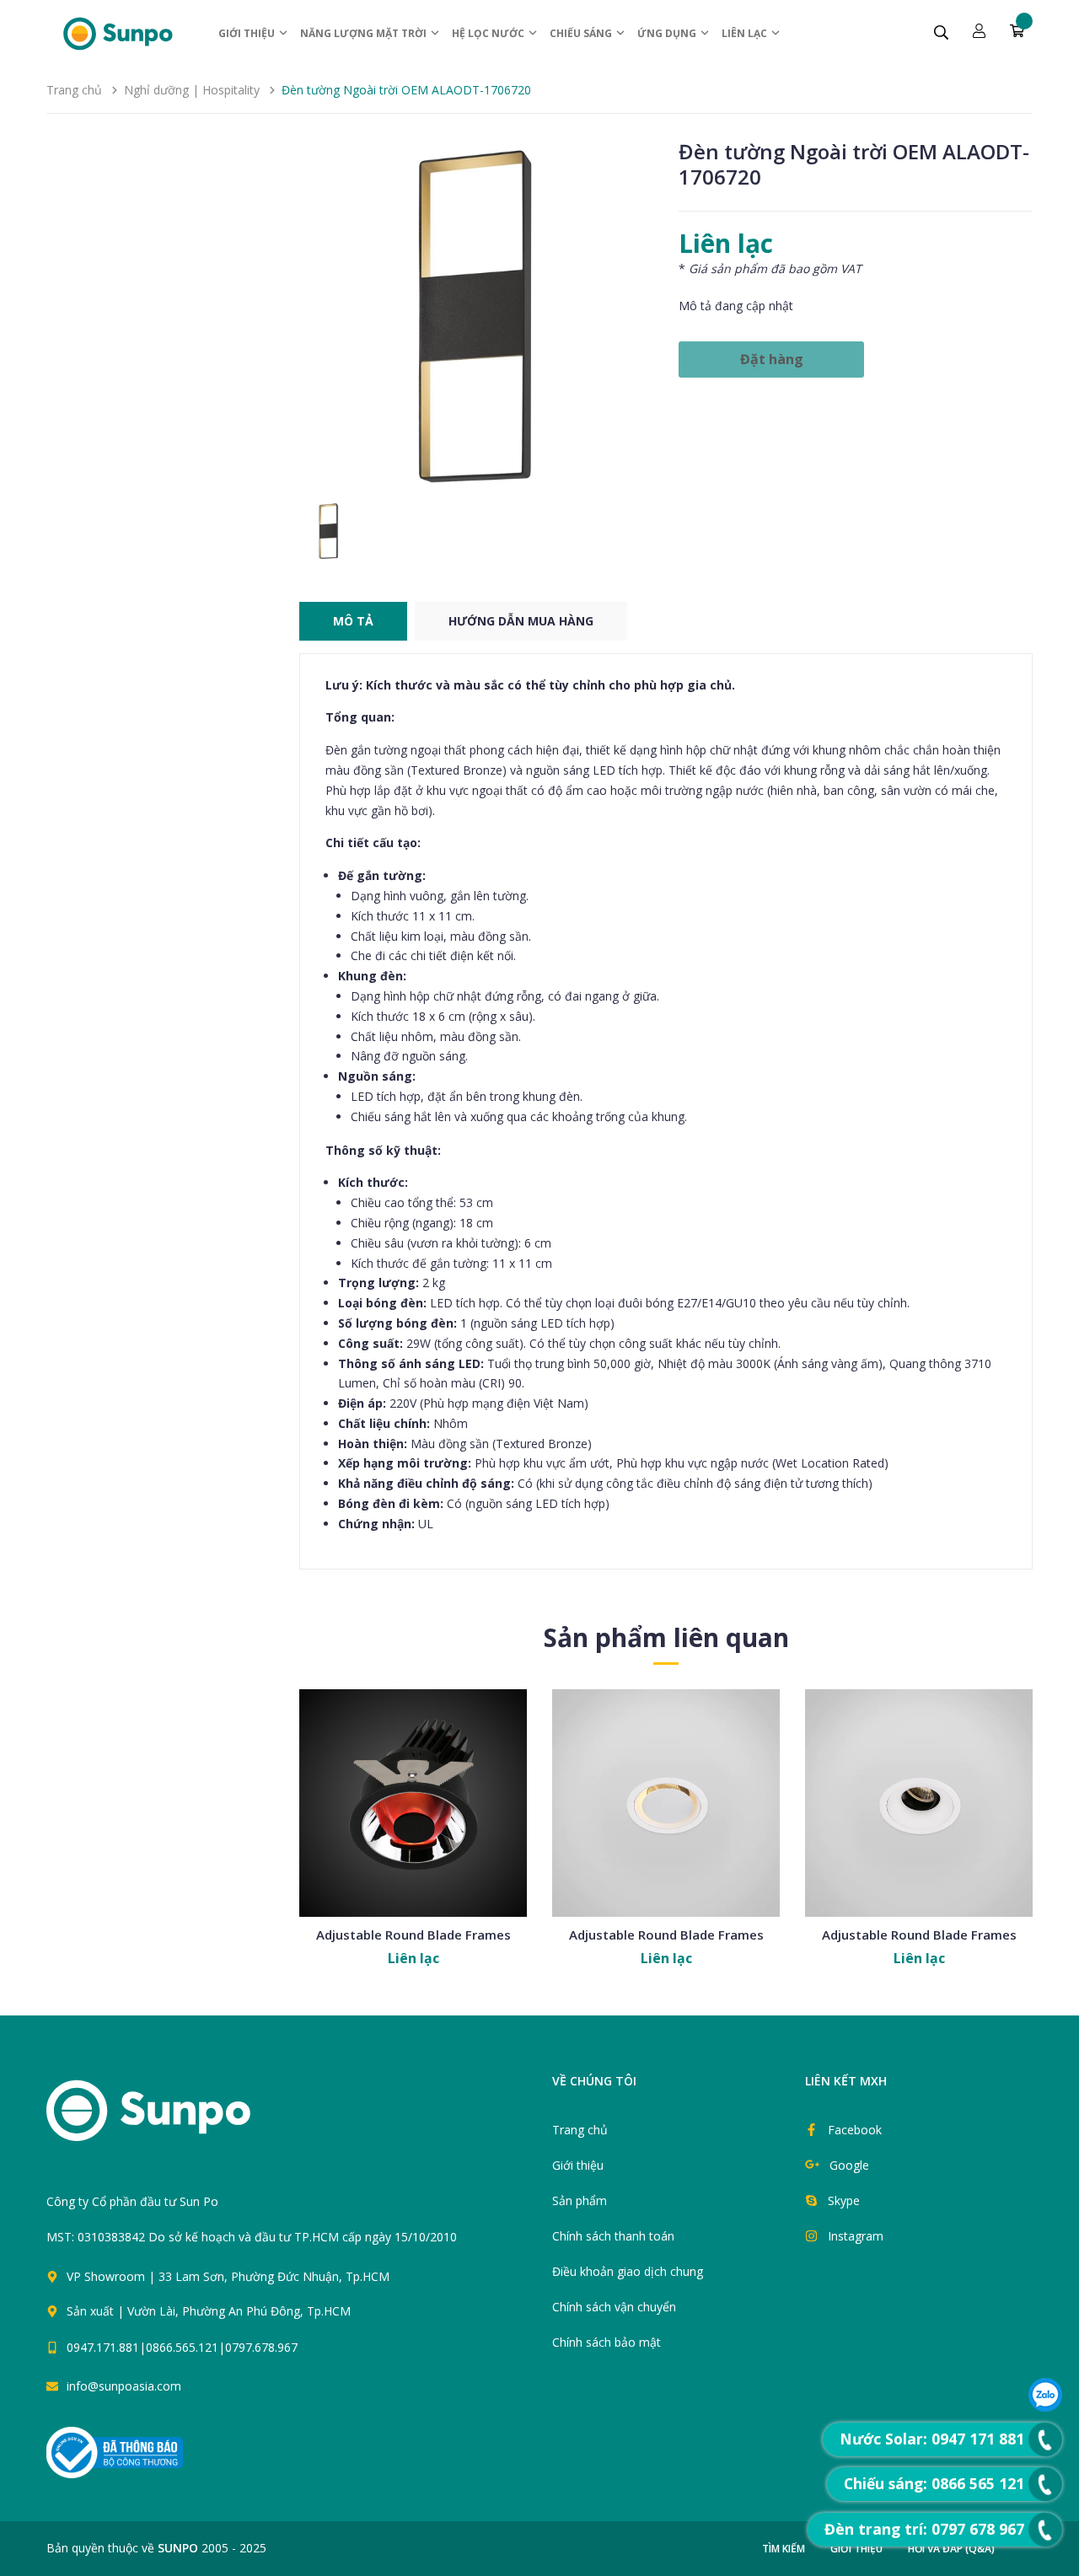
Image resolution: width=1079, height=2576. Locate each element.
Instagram (856, 2236)
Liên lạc (746, 33)
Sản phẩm (580, 2200)
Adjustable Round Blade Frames (413, 1935)
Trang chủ (580, 2130)
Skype (844, 2200)
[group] (476, 316)
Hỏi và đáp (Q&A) (951, 2549)
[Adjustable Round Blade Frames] (413, 1803)
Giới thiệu (248, 33)
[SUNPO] (177, 2119)
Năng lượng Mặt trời (365, 33)
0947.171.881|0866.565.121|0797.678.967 (182, 2347)
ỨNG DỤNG (668, 33)
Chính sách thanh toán (613, 2236)
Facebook (855, 2130)
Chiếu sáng (582, 33)
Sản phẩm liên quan (666, 1637)
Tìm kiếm (784, 2549)
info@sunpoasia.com (124, 2386)
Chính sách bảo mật (607, 2342)
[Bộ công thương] (115, 2451)
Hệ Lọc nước (489, 33)
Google (849, 2165)
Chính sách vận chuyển (614, 2307)
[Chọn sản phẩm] (413, 1843)
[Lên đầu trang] (558, 2355)
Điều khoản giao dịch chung (628, 2271)
